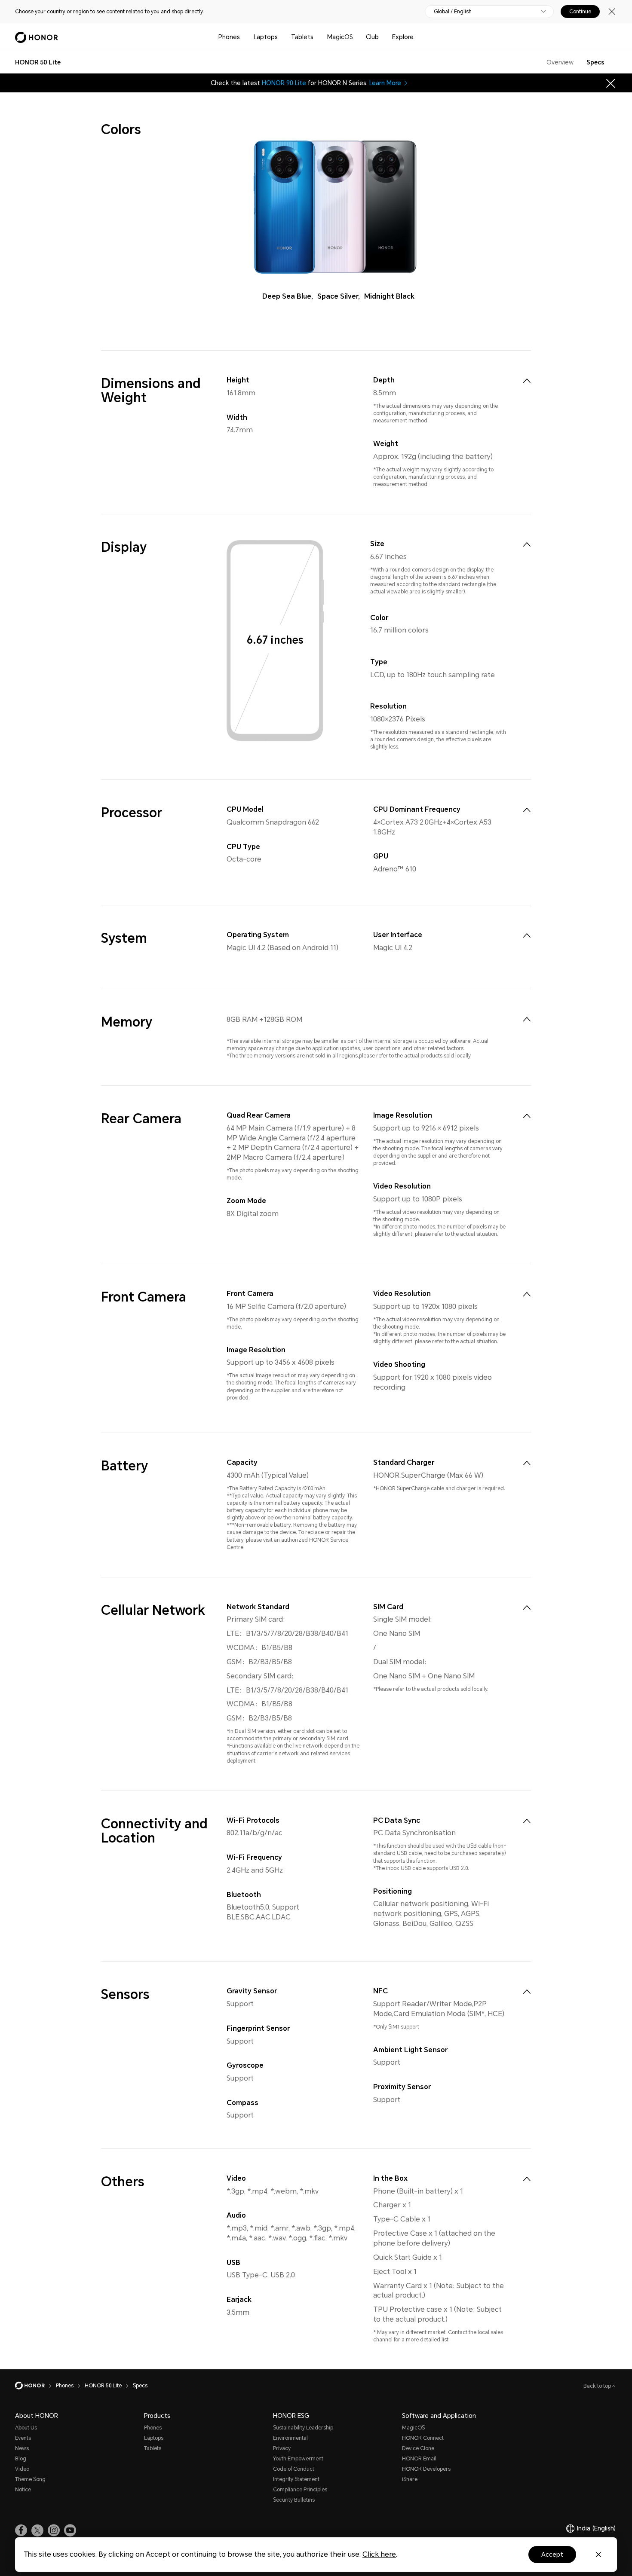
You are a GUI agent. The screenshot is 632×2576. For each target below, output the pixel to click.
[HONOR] (35, 2386)
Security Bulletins (294, 2500)
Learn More (385, 83)
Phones (229, 37)
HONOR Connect (423, 2438)
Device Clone (418, 2448)
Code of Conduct (294, 2469)
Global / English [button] (453, 12)
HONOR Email (419, 2459)
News (22, 2448)
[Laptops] (281, 37)
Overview (560, 62)
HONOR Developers (426, 2469)
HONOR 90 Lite (284, 83)
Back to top (598, 2386)
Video (22, 2469)
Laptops (266, 37)
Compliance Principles (300, 2490)
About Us (26, 2428)
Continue (580, 12)
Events (23, 2438)
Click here (379, 2554)
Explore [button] (403, 37)
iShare (410, 2479)
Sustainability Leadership (303, 2428)
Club (372, 37)
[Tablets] (317, 37)
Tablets (302, 37)
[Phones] (243, 37)
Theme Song (30, 2479)
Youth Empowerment (298, 2459)
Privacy (282, 2448)
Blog (21, 2459)
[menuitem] (527, 381)
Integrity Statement (296, 2479)
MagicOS (340, 37)
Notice (23, 2490)
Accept (552, 2555)
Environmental (290, 2438)
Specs (595, 62)
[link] (21, 2530)
